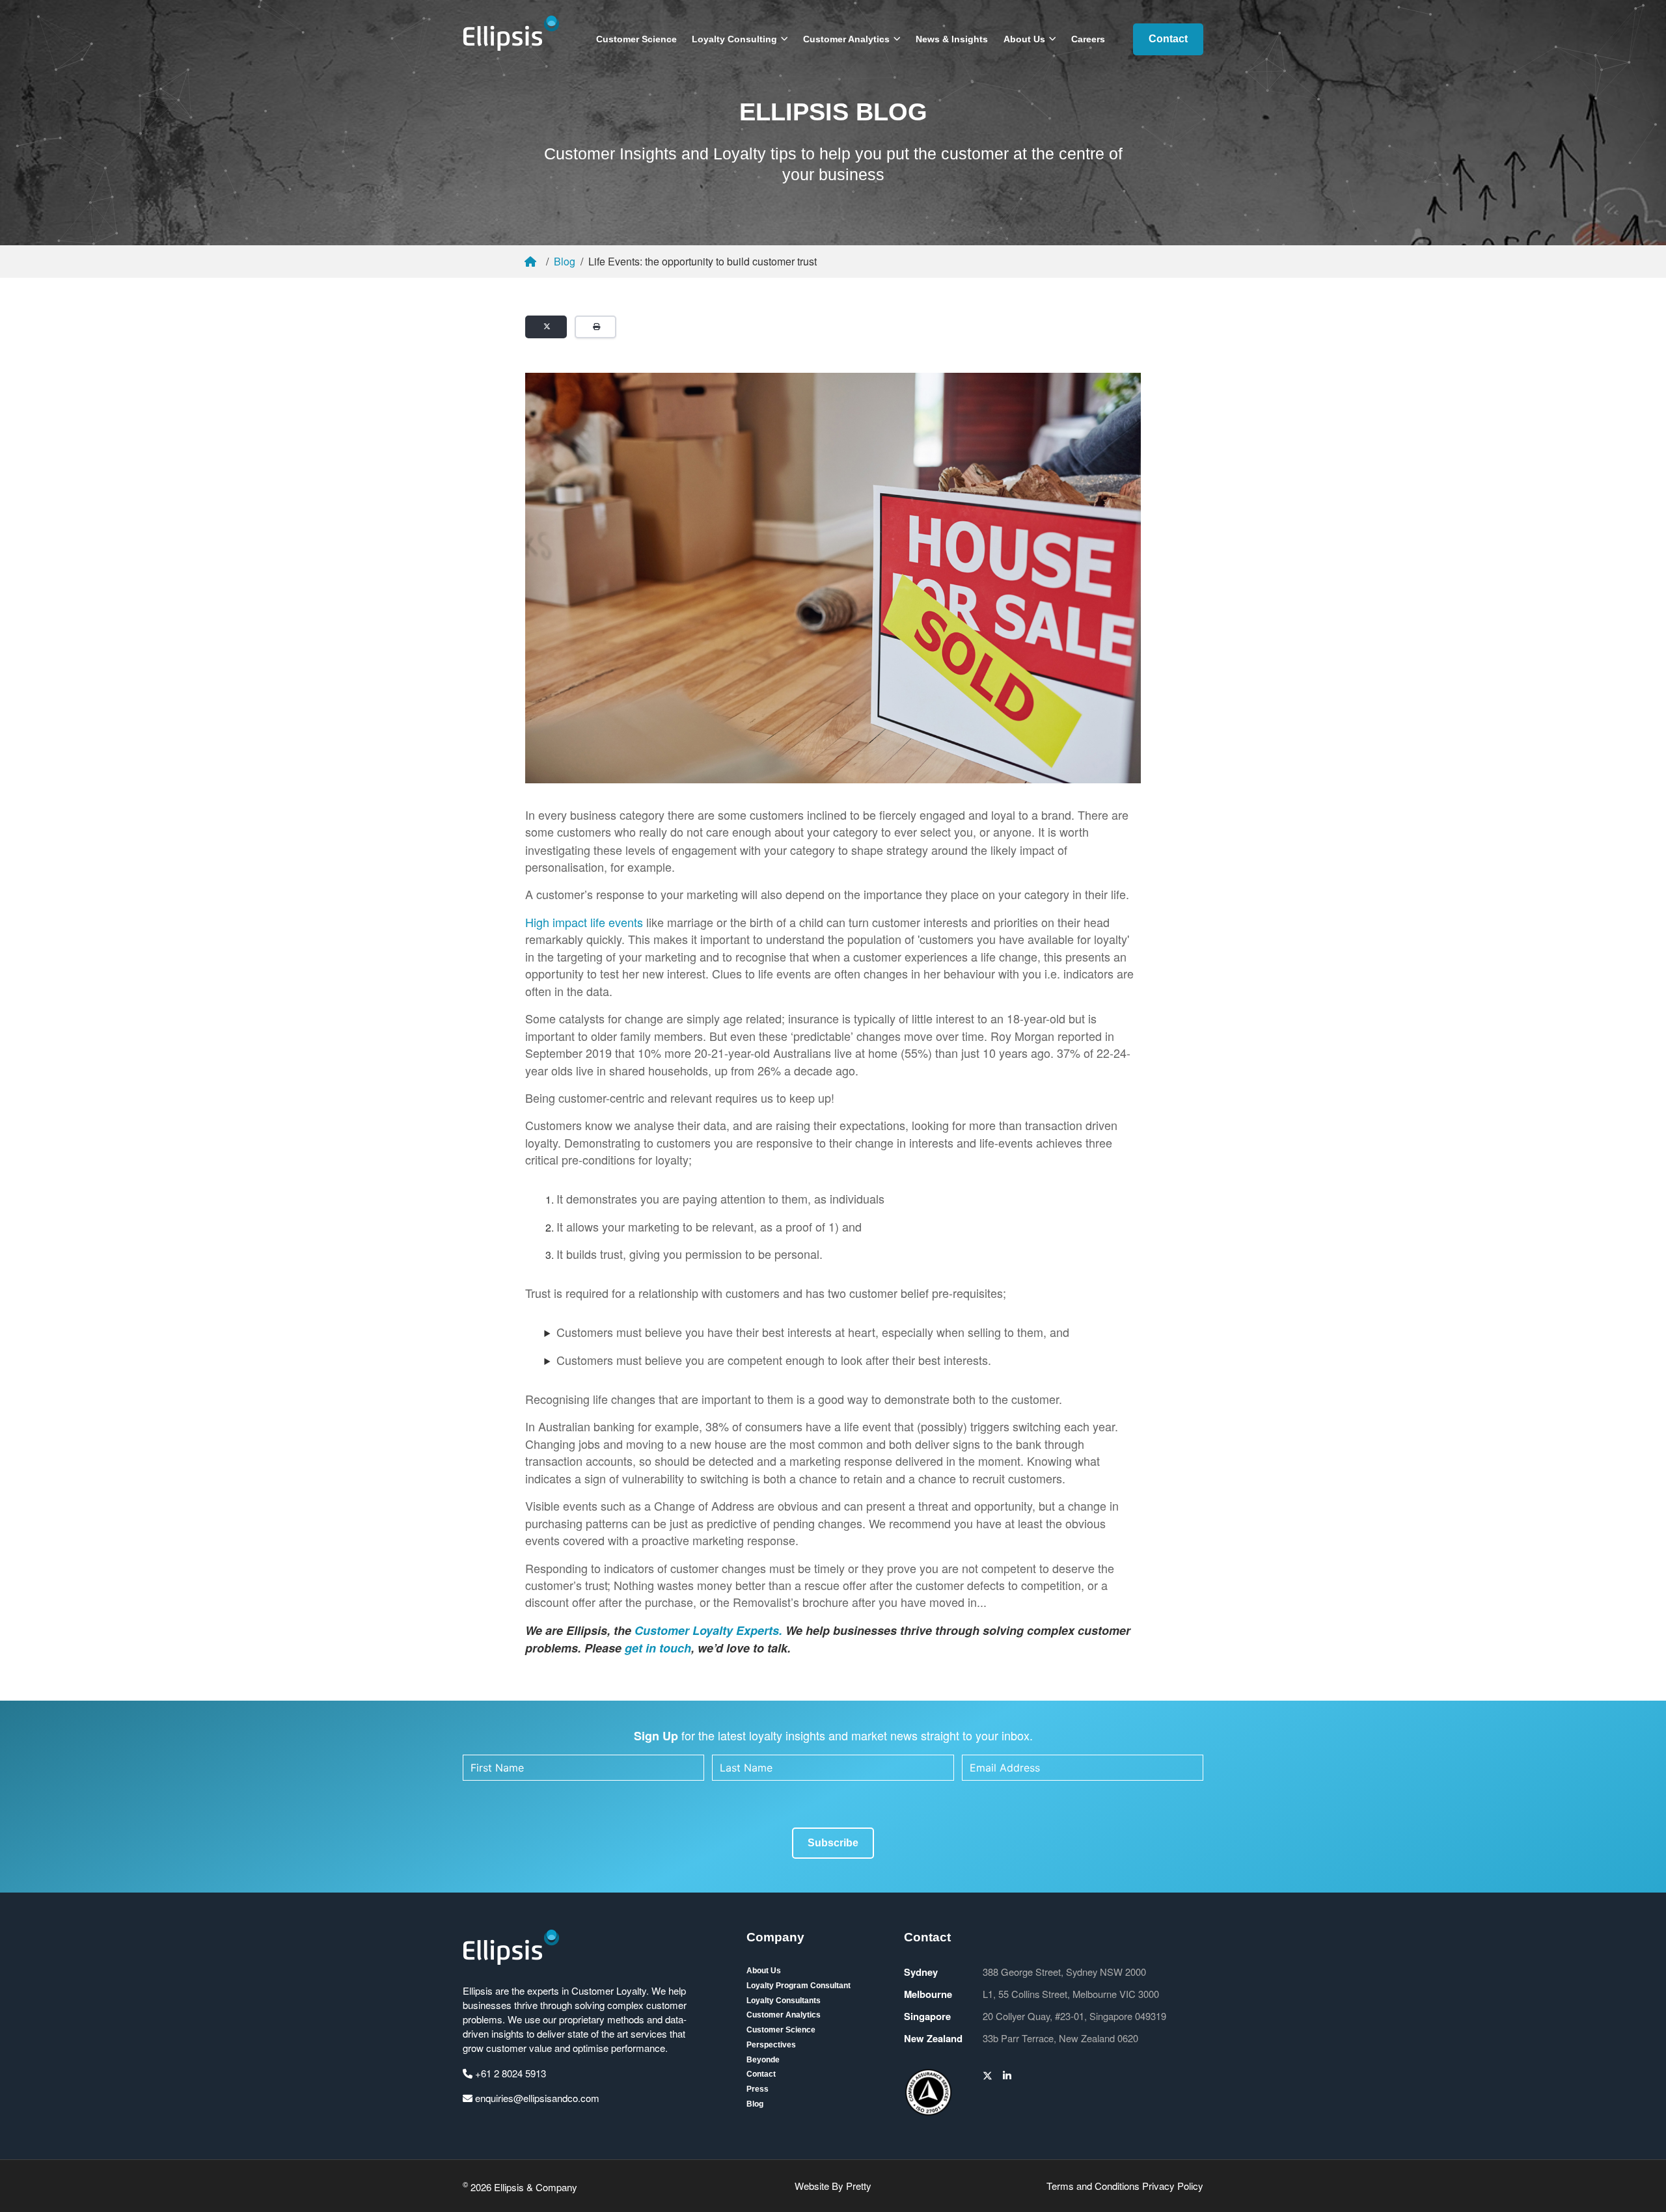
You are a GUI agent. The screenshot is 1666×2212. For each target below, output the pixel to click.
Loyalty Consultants (784, 2001)
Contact (1168, 39)
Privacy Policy (1173, 2186)
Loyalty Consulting (734, 39)
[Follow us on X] (988, 2075)
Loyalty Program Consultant (799, 1986)
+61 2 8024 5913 (509, 2073)
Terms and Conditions (1093, 2186)
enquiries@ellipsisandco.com (536, 2098)
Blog (565, 261)
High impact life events (584, 922)
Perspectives (771, 2045)
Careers (1088, 39)
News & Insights (952, 39)
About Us (1024, 39)
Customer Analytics (846, 39)
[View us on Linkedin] (1007, 2075)
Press (758, 2089)
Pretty (859, 2186)
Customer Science (636, 39)
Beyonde (763, 2060)
